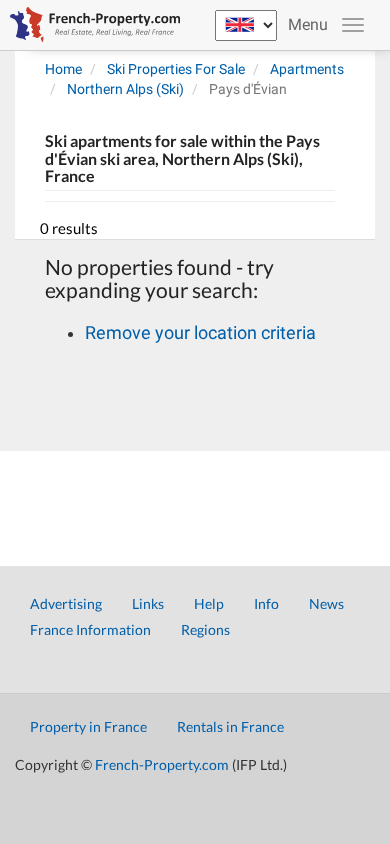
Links (148, 603)
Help (209, 603)
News (326, 603)
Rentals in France (230, 726)
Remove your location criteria (200, 333)
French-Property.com (162, 764)
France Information (90, 629)
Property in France (88, 726)
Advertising (66, 603)
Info (266, 603)
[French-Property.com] (90, 25)
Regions (205, 629)
